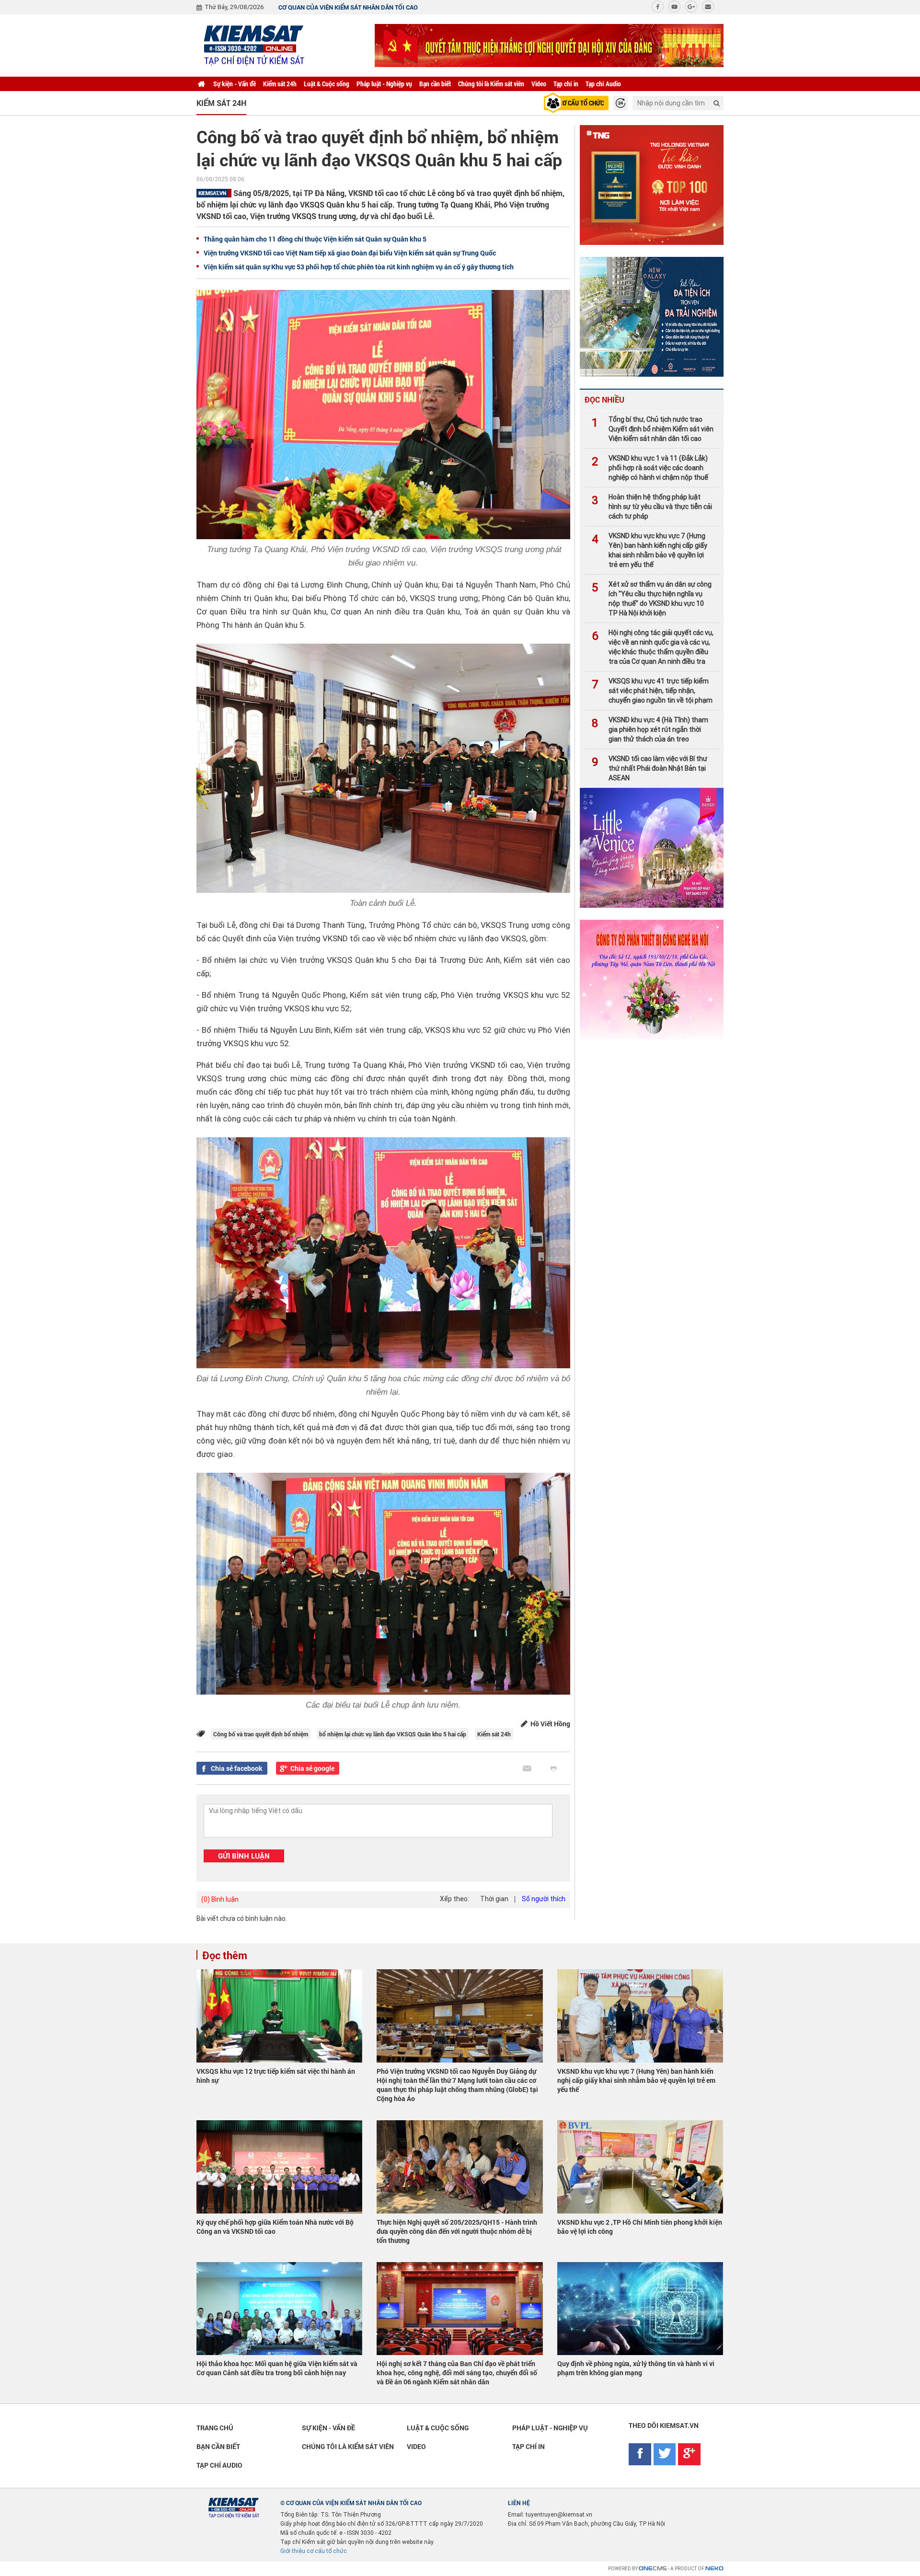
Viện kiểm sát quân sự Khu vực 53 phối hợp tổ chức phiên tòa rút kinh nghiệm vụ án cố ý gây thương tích (359, 267)
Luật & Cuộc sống (327, 84)
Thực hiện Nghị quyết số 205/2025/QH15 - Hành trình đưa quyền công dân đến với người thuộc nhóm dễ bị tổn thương (457, 2231)
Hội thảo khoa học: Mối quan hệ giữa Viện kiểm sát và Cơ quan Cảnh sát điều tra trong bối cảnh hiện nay (277, 2368)
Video (539, 84)
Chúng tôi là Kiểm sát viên (491, 84)
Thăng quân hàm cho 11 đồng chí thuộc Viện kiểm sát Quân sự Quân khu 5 (315, 239)
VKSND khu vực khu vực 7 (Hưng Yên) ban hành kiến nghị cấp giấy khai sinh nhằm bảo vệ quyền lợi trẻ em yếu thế (650, 550)
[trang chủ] (201, 84)
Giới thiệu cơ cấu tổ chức (314, 2551)
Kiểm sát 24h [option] (221, 103)
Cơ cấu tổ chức (581, 103)
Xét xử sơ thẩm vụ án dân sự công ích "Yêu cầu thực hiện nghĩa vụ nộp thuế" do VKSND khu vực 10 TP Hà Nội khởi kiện (652, 599)
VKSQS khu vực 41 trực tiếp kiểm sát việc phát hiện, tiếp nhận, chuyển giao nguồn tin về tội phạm (652, 691)
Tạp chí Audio (603, 84)
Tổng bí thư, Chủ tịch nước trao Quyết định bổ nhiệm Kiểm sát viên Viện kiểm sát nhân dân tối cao (653, 429)
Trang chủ (215, 2428)
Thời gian (494, 1899)
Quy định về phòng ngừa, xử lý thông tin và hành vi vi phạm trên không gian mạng (636, 2368)
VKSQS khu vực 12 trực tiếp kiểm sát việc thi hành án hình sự (276, 2076)
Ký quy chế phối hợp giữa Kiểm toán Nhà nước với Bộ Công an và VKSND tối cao (275, 2227)
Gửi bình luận (244, 1856)
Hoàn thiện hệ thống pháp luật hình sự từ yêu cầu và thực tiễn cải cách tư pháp (652, 507)
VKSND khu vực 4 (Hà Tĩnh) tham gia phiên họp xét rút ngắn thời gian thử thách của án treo (650, 729)
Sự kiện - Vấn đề (235, 84)
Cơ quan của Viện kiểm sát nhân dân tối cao (348, 7)
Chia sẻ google (312, 1768)
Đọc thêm (225, 1955)
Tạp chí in (566, 84)
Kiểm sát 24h (280, 84)
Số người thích (544, 1899)
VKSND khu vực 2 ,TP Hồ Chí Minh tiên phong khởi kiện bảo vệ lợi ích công (640, 2227)
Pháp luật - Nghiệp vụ (384, 84)
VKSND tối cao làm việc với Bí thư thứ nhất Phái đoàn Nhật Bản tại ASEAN (650, 768)
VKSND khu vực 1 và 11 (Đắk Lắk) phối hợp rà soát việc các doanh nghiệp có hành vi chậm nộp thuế (650, 468)
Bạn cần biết (435, 84)
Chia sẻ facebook (237, 1768)
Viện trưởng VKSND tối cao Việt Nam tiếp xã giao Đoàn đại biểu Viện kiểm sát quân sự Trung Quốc (350, 253)
